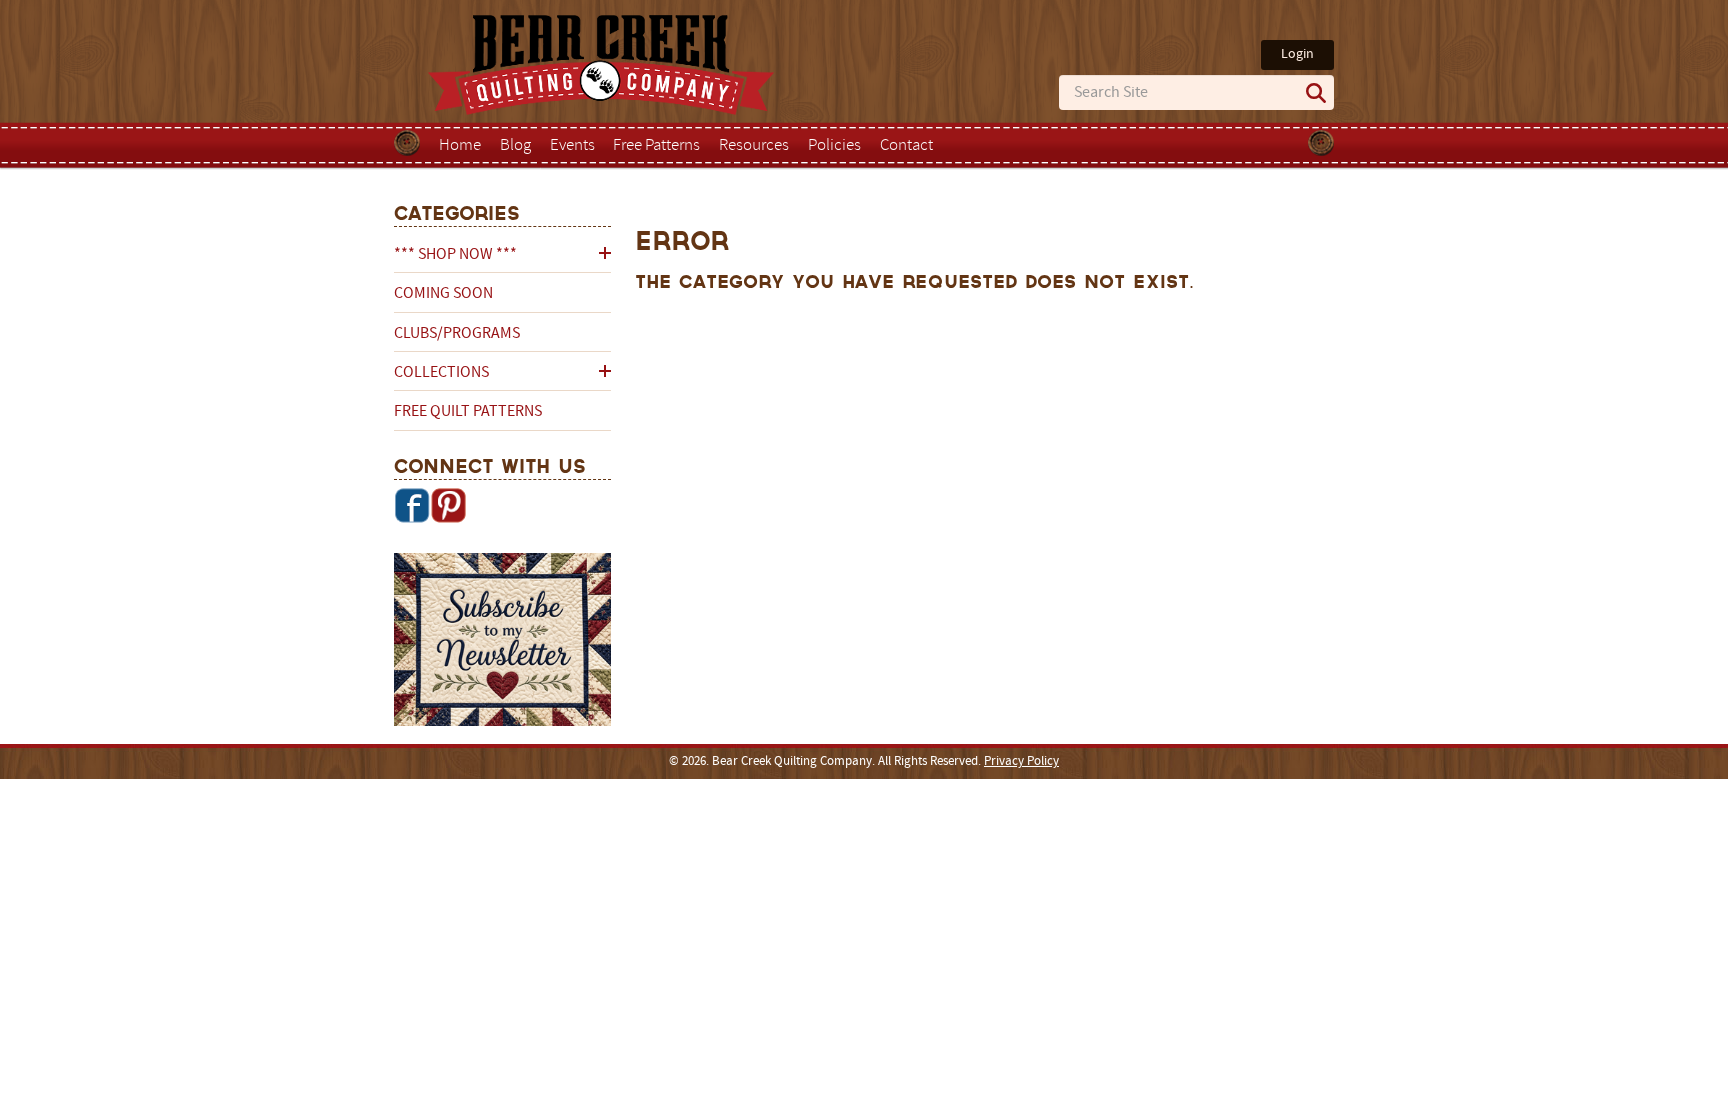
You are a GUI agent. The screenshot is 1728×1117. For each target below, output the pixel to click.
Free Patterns (656, 146)
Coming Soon (443, 294)
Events (572, 146)
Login (1297, 54)
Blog (515, 146)
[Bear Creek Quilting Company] (502, 643)
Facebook (412, 505)
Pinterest (448, 505)
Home (460, 146)
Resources (754, 146)
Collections (441, 373)
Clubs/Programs (457, 334)
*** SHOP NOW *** (455, 255)
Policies (834, 146)
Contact (906, 146)
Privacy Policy (1021, 762)
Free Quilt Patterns (468, 412)
